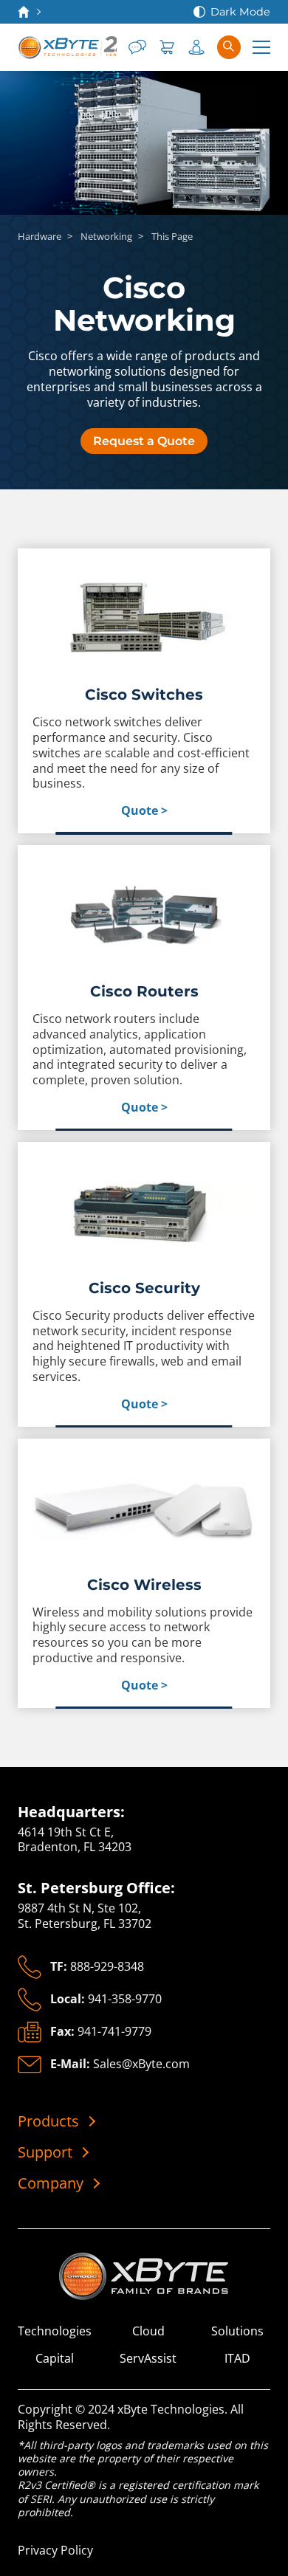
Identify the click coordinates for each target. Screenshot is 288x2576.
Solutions (237, 2331)
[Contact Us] (137, 47)
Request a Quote (144, 441)
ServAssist (148, 2359)
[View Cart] (167, 47)
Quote (140, 811)
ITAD (237, 2359)
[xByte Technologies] (67, 47)
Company (51, 2183)
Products (48, 2121)
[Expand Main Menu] (261, 47)
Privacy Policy (55, 2550)
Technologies (55, 2331)
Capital (55, 2359)
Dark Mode (240, 12)
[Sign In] (196, 47)
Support (45, 2152)
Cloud (148, 2331)
